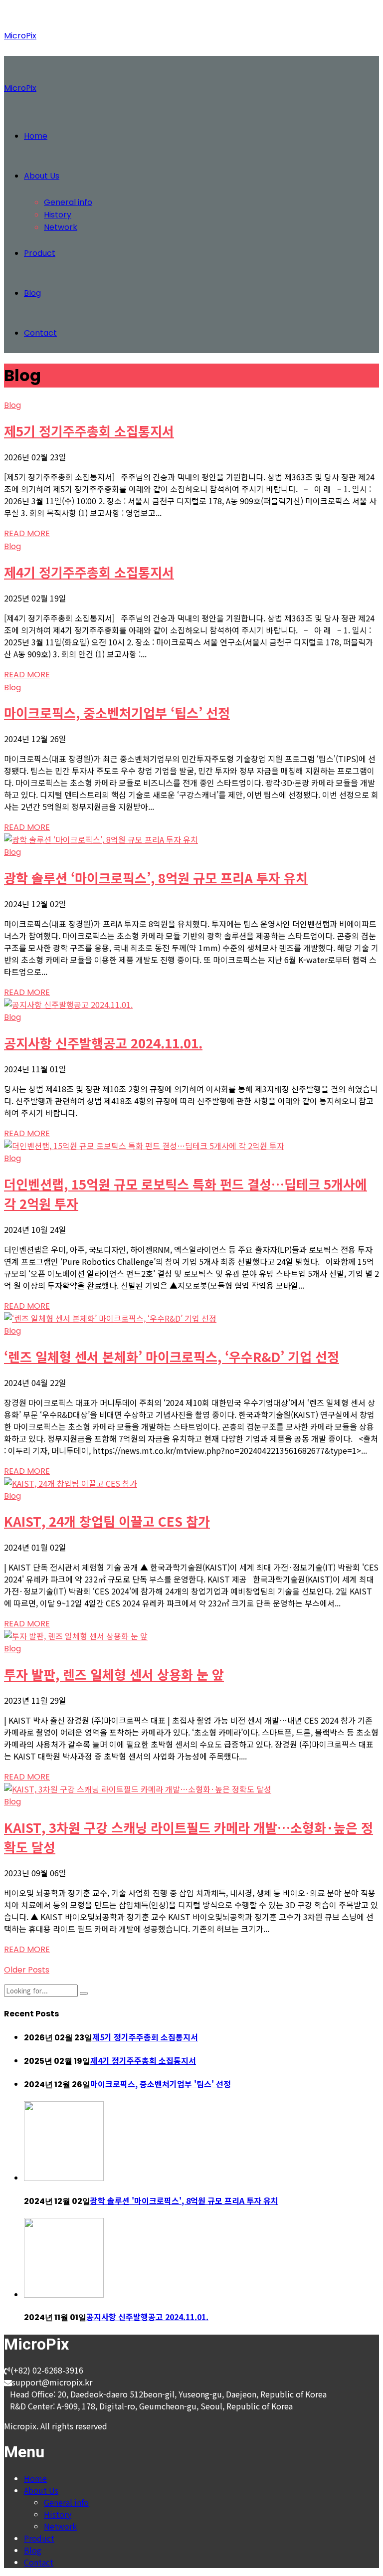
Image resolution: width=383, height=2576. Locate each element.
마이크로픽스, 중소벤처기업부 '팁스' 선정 (161, 2084)
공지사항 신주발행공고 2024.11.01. (103, 1043)
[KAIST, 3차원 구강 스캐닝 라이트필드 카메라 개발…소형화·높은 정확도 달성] (138, 1789)
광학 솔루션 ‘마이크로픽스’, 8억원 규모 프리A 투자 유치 (156, 878)
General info (68, 202)
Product (40, 253)
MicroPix (20, 36)
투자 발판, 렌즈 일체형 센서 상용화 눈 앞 (114, 1674)
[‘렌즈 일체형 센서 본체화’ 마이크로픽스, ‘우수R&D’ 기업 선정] (110, 1318)
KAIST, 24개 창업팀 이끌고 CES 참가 (107, 1521)
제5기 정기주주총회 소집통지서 (89, 431)
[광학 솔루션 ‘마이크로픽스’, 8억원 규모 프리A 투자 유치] (101, 839)
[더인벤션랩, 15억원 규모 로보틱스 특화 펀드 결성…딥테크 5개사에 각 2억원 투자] (144, 1146)
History (58, 215)
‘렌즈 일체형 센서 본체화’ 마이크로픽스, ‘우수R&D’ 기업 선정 (172, 1356)
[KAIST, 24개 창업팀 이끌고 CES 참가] (71, 1483)
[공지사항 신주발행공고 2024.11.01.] (68, 1004)
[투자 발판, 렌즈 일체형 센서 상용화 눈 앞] (76, 1636)
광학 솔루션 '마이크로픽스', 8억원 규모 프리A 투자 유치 (184, 2200)
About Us (42, 176)
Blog (32, 293)
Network (61, 227)
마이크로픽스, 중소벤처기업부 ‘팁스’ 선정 (117, 712)
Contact (40, 333)
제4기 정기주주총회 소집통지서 (89, 572)
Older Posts (27, 1970)
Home (36, 136)
